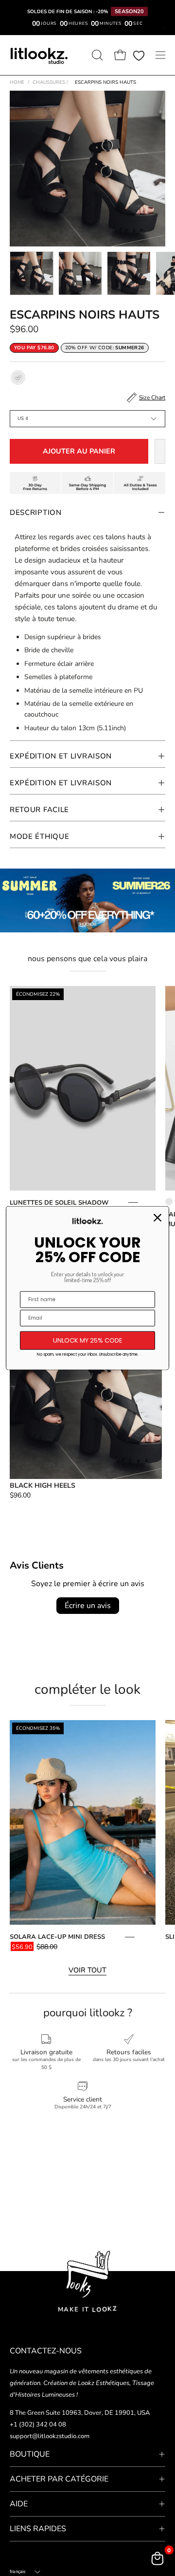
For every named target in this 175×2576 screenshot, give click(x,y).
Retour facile (39, 810)
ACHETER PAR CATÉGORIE (59, 2479)
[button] (96, 55)
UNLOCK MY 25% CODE (88, 1340)
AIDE (19, 2504)
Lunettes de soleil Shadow (59, 1203)
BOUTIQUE (30, 2454)
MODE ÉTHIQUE (39, 836)
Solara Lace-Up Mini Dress (57, 1937)
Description (36, 512)
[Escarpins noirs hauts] (32, 273)
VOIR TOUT (87, 1970)
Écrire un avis (88, 1606)
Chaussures (50, 82)
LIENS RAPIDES (38, 2529)
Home (17, 82)
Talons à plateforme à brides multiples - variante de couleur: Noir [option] (169, 1202)
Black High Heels (43, 1486)
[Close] (157, 1218)
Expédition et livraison (61, 756)
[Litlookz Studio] (39, 55)
